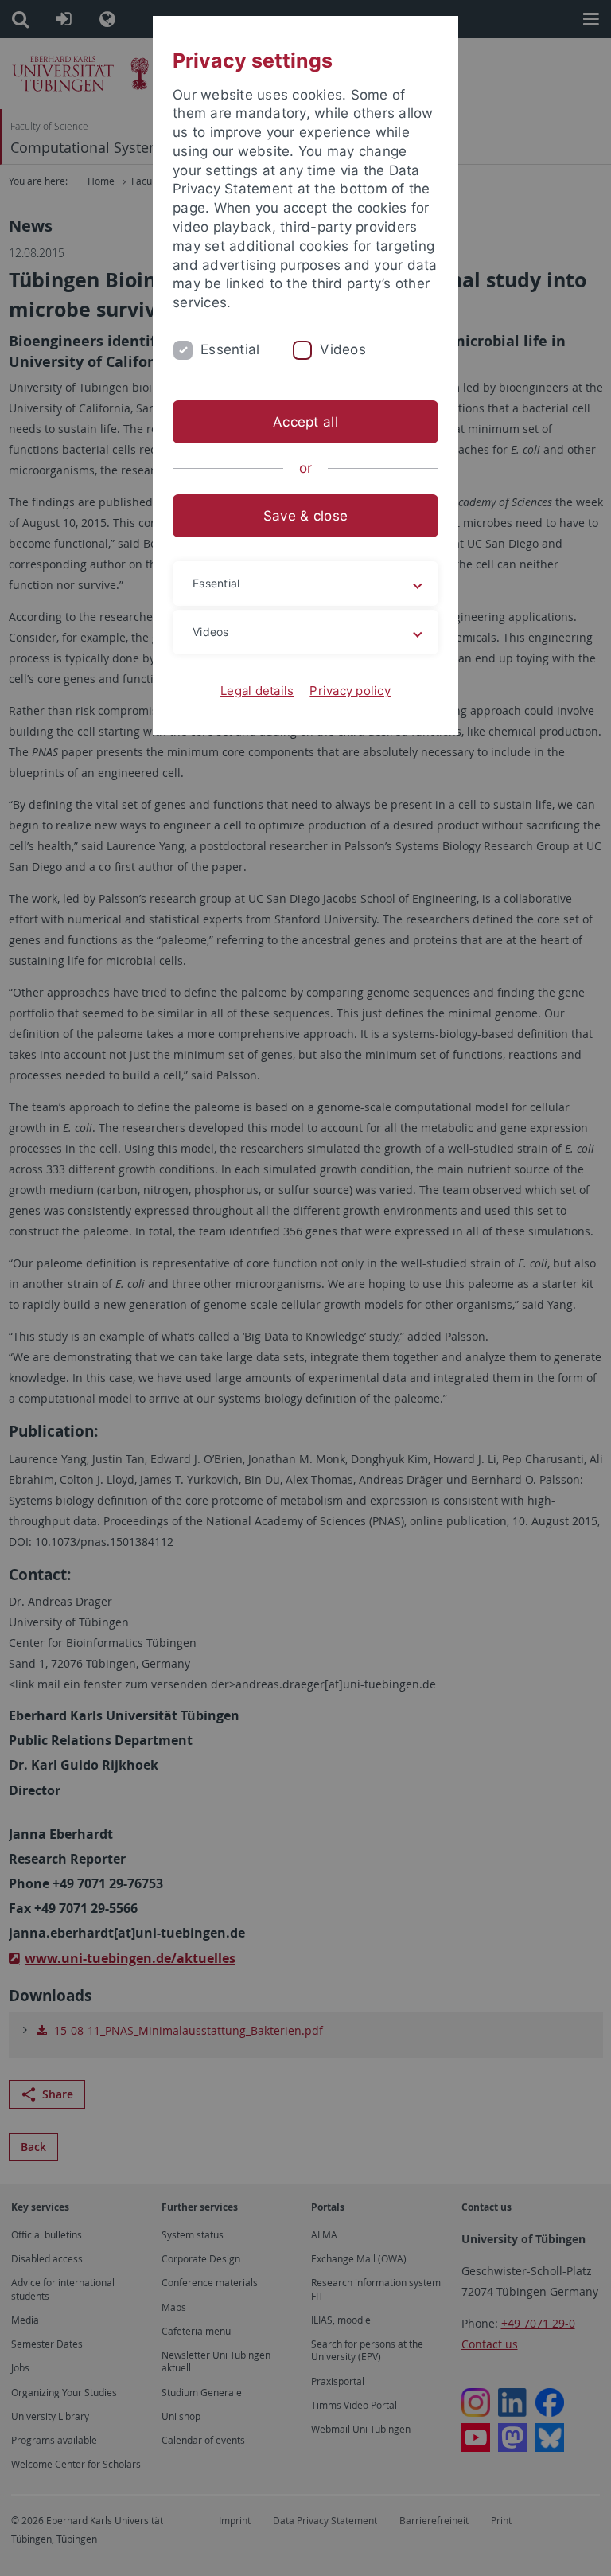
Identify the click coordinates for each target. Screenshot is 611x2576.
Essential (230, 349)
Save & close (305, 516)
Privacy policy (350, 691)
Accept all (305, 422)
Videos (343, 349)
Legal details (257, 691)
